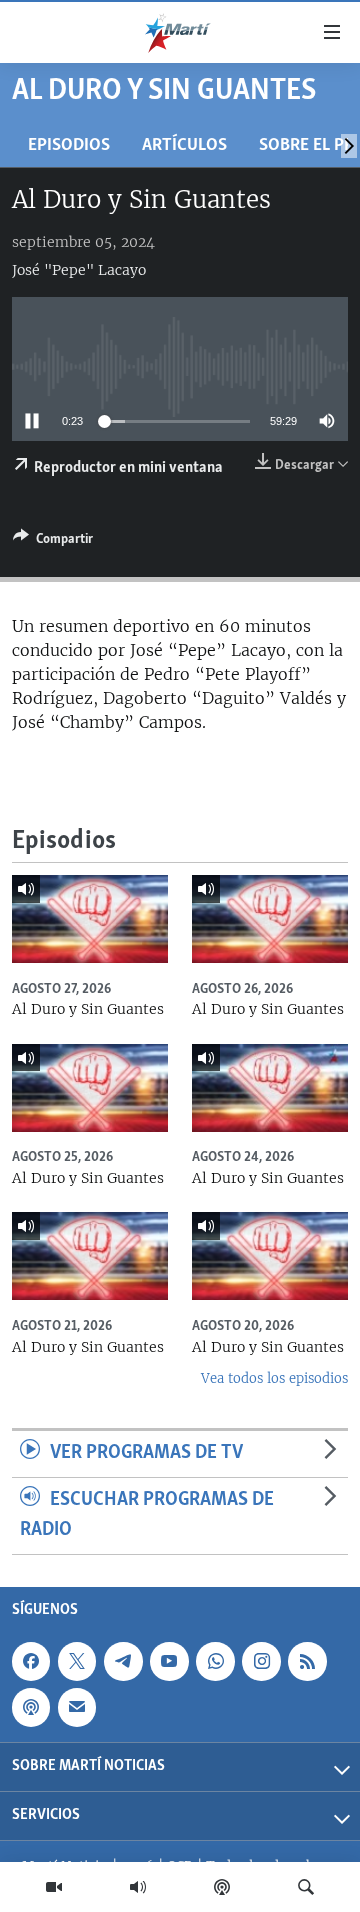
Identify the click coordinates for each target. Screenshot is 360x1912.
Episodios (69, 145)
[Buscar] (306, 1887)
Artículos (184, 145)
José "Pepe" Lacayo (79, 270)
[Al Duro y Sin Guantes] (90, 919)
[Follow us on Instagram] (261, 1661)
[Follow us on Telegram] (123, 1661)
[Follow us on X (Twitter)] (77, 1661)
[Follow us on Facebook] (31, 1661)
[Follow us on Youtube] (169, 1661)
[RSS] (307, 1661)
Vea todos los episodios (274, 1378)
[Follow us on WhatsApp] (215, 1661)
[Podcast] (222, 1887)
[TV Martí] (54, 1887)
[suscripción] (77, 1707)
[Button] (53, 542)
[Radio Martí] (138, 1887)
